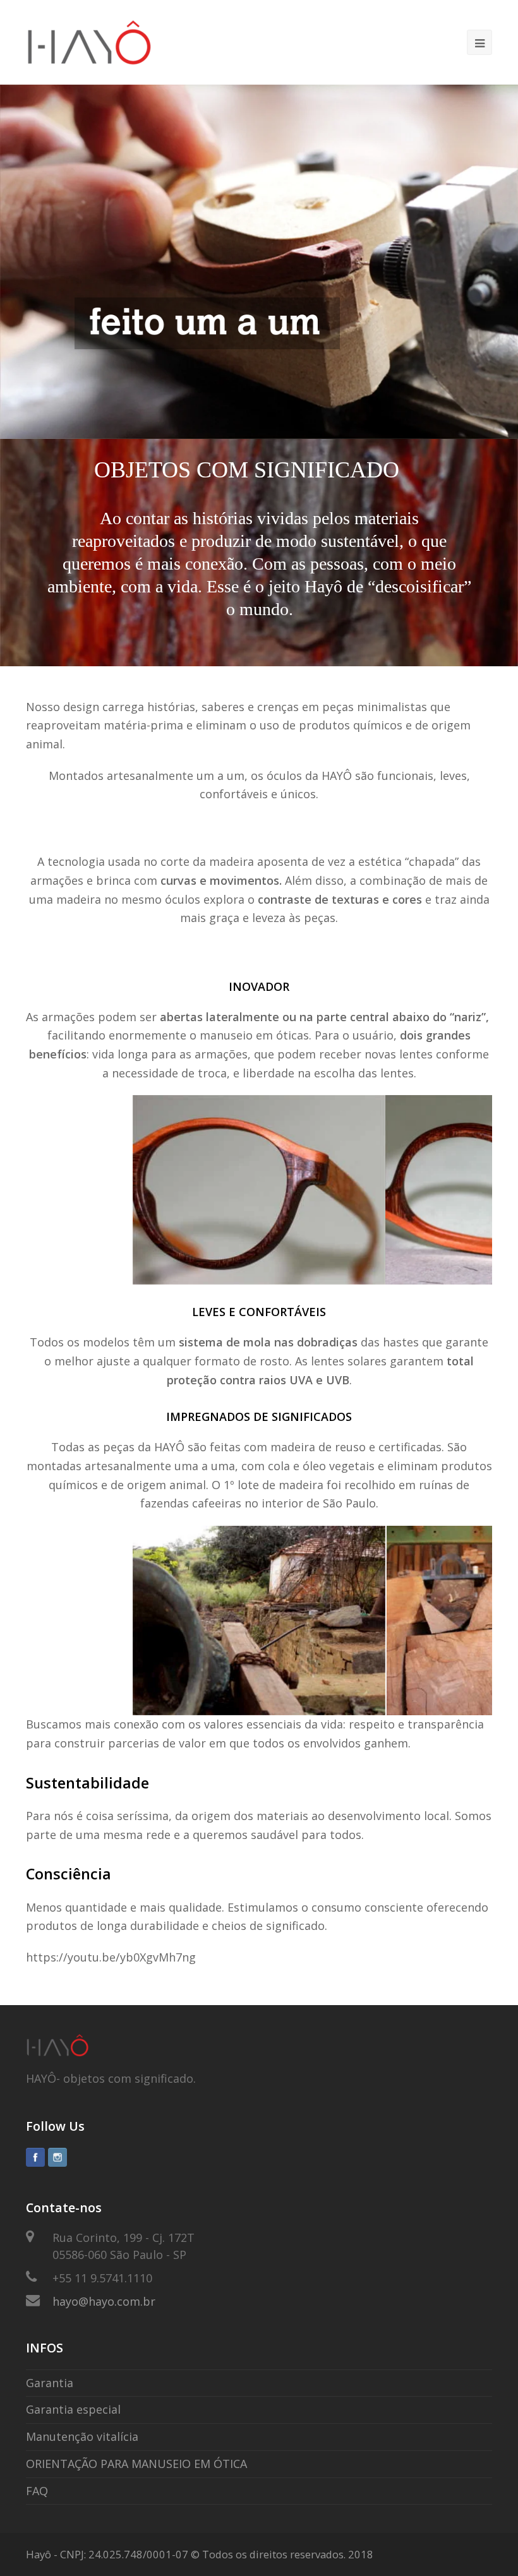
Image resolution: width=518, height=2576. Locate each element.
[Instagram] (57, 2157)
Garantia (50, 2383)
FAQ (37, 2491)
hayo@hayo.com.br (104, 2301)
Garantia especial (73, 2409)
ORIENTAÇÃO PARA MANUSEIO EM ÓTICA (136, 2464)
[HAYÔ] (89, 41)
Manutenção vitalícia (82, 2436)
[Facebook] (35, 2157)
